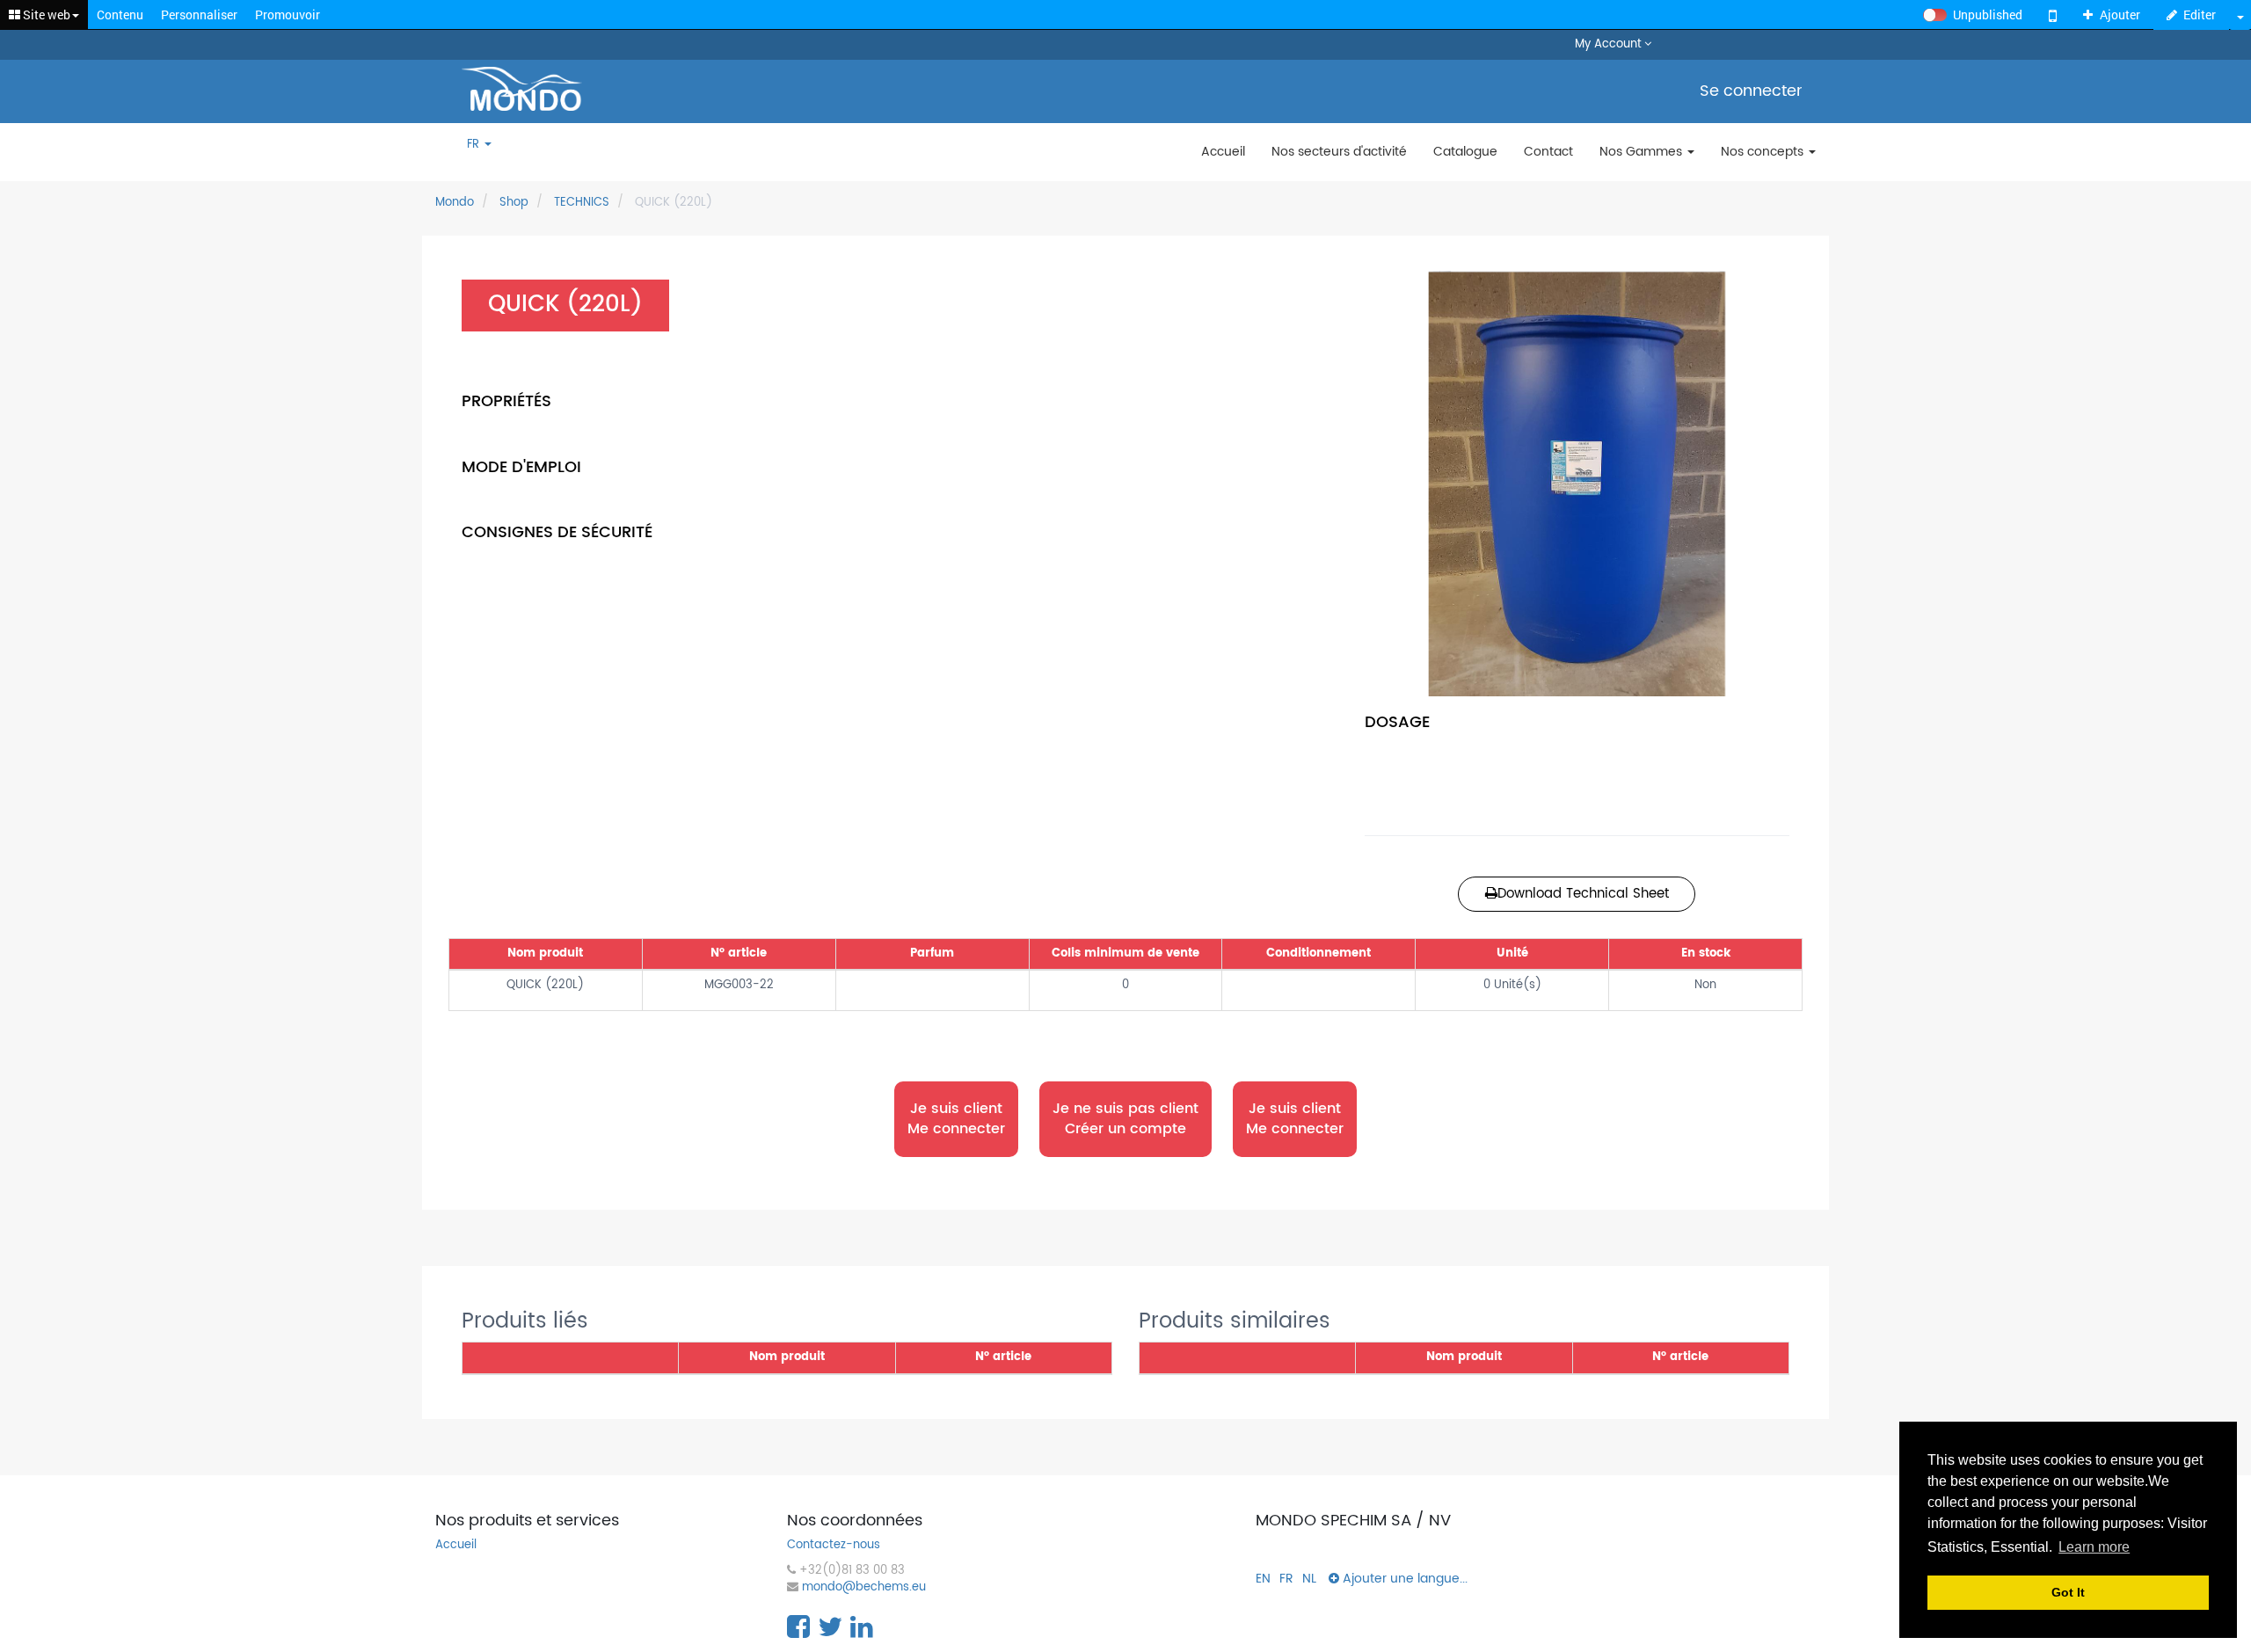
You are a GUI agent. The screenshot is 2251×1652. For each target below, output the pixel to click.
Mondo (455, 203)
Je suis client (956, 1118)
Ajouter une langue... (1403, 1579)
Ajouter (2120, 15)
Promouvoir (288, 15)
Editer (2200, 15)
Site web (45, 15)
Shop (514, 203)
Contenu (120, 15)
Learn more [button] (2094, 1547)
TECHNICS (582, 203)
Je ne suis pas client (1125, 1119)
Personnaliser (199, 15)
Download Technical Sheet (1583, 894)
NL (1309, 1579)
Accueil (456, 1546)
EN (1263, 1579)
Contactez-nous (834, 1546)
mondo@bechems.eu (864, 1588)
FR (475, 146)
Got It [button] (2068, 1592)
